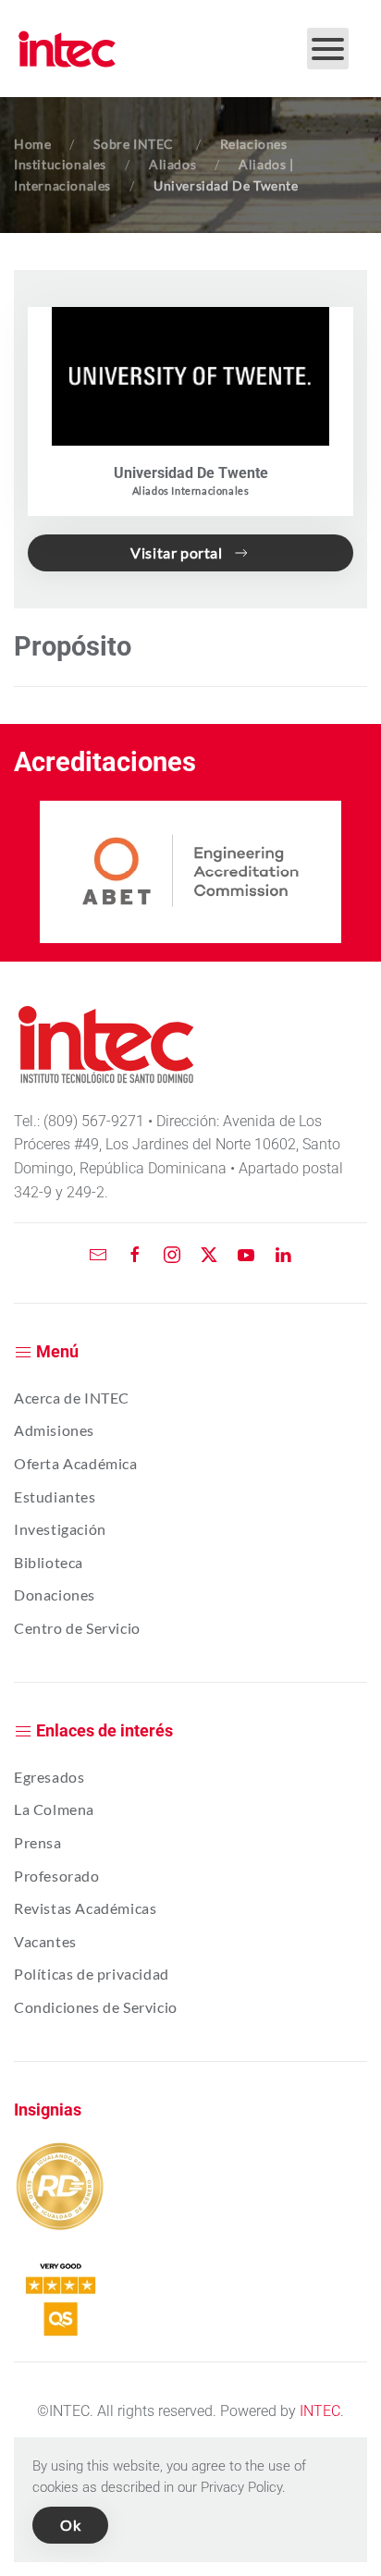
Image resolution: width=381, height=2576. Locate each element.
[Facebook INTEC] (135, 1253)
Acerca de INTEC (72, 1398)
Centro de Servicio (77, 1628)
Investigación (60, 1529)
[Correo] (98, 1253)
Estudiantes (55, 1497)
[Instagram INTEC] (172, 1253)
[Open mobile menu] (328, 49)
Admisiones (54, 1430)
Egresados (49, 1777)
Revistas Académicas (85, 1908)
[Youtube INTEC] (246, 1253)
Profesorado (57, 1876)
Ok (70, 2525)
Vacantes (45, 1941)
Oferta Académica (76, 1463)
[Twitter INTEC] (209, 1253)
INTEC (320, 2411)
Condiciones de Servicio (96, 2007)
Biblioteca (49, 1562)
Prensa (38, 1842)
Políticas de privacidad (92, 1974)
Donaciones (55, 1595)
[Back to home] (67, 49)
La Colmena (54, 1809)
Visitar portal (176, 552)
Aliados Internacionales (191, 491)
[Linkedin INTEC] (283, 1253)
